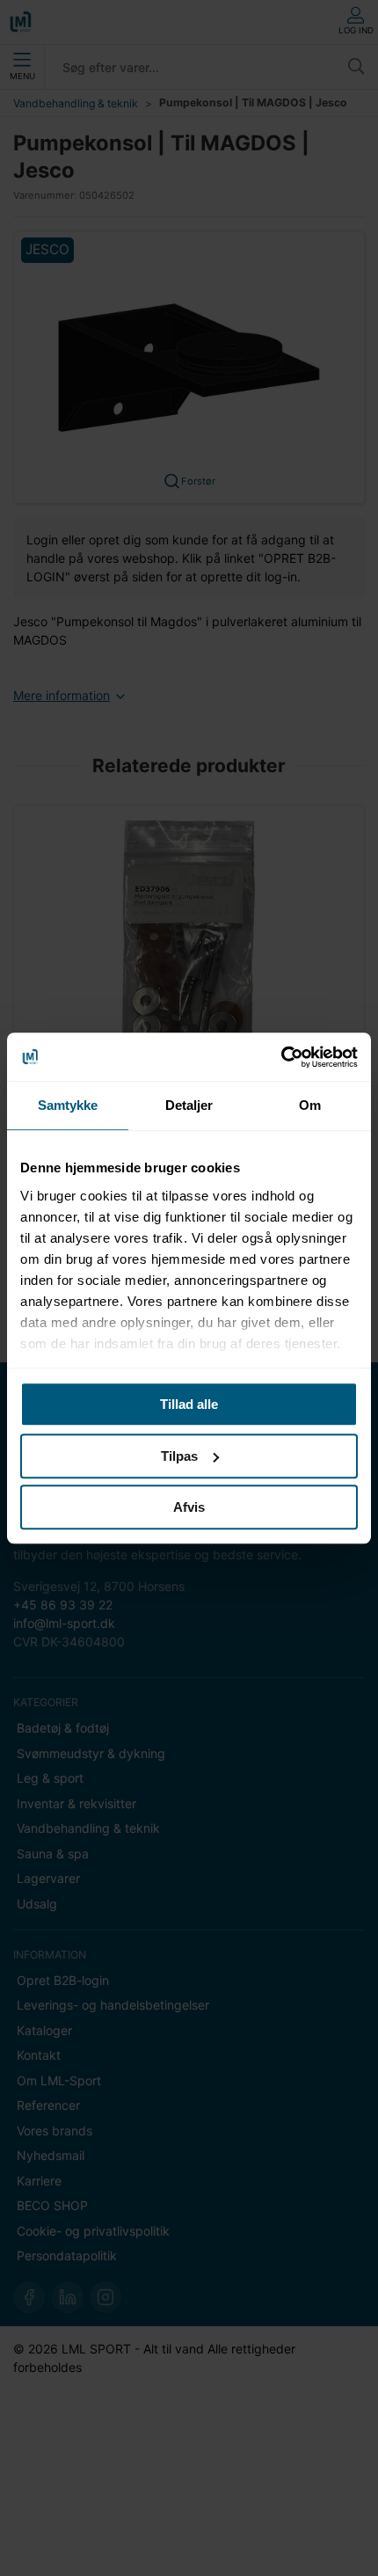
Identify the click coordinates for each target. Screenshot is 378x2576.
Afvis (189, 1507)
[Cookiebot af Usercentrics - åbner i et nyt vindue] (281, 1057)
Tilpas (179, 1456)
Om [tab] (310, 1105)
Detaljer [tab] (189, 1105)
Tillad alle (189, 1404)
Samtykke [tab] (68, 1105)
